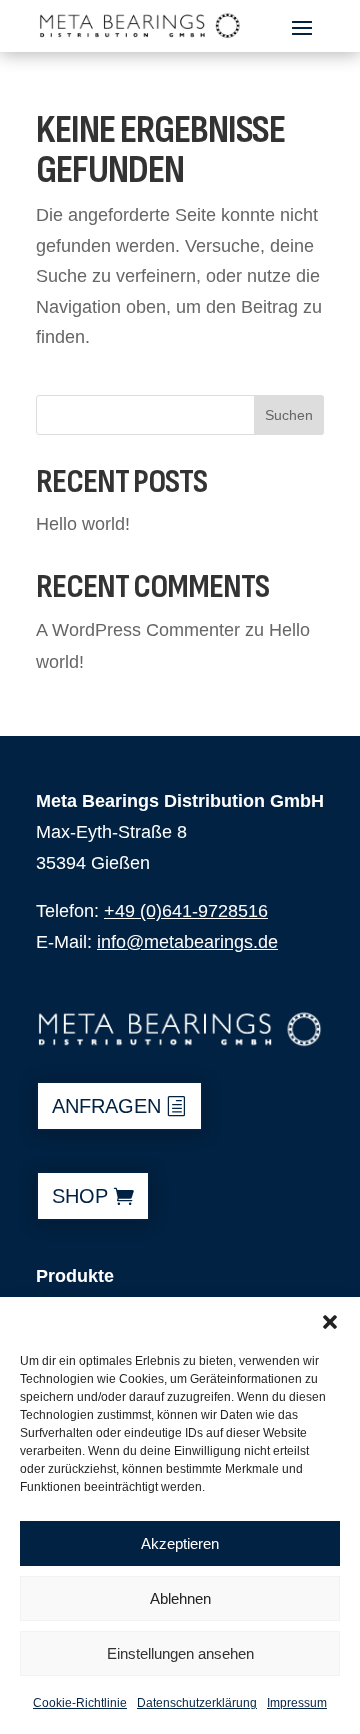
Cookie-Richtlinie (80, 1703)
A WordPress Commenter (138, 630)
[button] (330, 1322)
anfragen (106, 1106)
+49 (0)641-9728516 (186, 911)
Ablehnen (180, 1598)
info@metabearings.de (187, 942)
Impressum (297, 1703)
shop (80, 1196)
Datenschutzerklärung (197, 1703)
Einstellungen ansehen (180, 1653)
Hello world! (83, 524)
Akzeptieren (180, 1543)
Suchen (289, 415)
